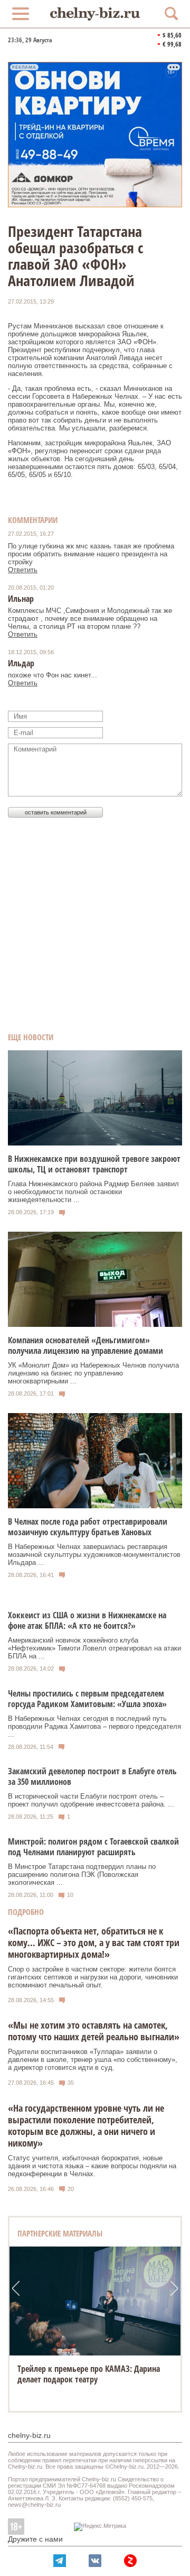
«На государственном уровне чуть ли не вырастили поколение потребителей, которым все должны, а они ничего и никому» (86, 2125)
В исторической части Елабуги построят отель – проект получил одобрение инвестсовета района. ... (91, 1800)
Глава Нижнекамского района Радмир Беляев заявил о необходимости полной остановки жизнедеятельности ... (93, 1192)
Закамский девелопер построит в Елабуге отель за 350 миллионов (92, 1776)
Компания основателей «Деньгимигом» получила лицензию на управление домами (85, 1345)
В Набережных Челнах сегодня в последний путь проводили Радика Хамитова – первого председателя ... (94, 1726)
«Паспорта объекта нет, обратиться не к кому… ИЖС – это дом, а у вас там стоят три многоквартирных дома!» (94, 1942)
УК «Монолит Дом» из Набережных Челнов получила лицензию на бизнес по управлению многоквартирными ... (93, 1373)
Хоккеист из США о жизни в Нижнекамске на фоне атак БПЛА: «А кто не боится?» (87, 1620)
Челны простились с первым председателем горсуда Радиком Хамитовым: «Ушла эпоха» (87, 1699)
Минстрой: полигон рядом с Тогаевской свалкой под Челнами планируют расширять (93, 1847)
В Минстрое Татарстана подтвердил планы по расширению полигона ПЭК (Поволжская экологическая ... (82, 1874)
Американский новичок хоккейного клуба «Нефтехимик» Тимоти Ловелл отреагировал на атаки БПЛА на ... (94, 1648)
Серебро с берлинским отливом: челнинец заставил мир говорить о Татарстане (92, 2374)
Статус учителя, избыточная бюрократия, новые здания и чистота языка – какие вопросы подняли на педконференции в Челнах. (92, 2166)
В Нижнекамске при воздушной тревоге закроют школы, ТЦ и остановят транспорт (94, 1164)
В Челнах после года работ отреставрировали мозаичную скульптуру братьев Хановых (88, 1527)
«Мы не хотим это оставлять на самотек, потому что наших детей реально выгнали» (94, 2031)
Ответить (23, 570)
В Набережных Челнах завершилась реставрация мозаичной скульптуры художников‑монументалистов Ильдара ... (94, 1555)
